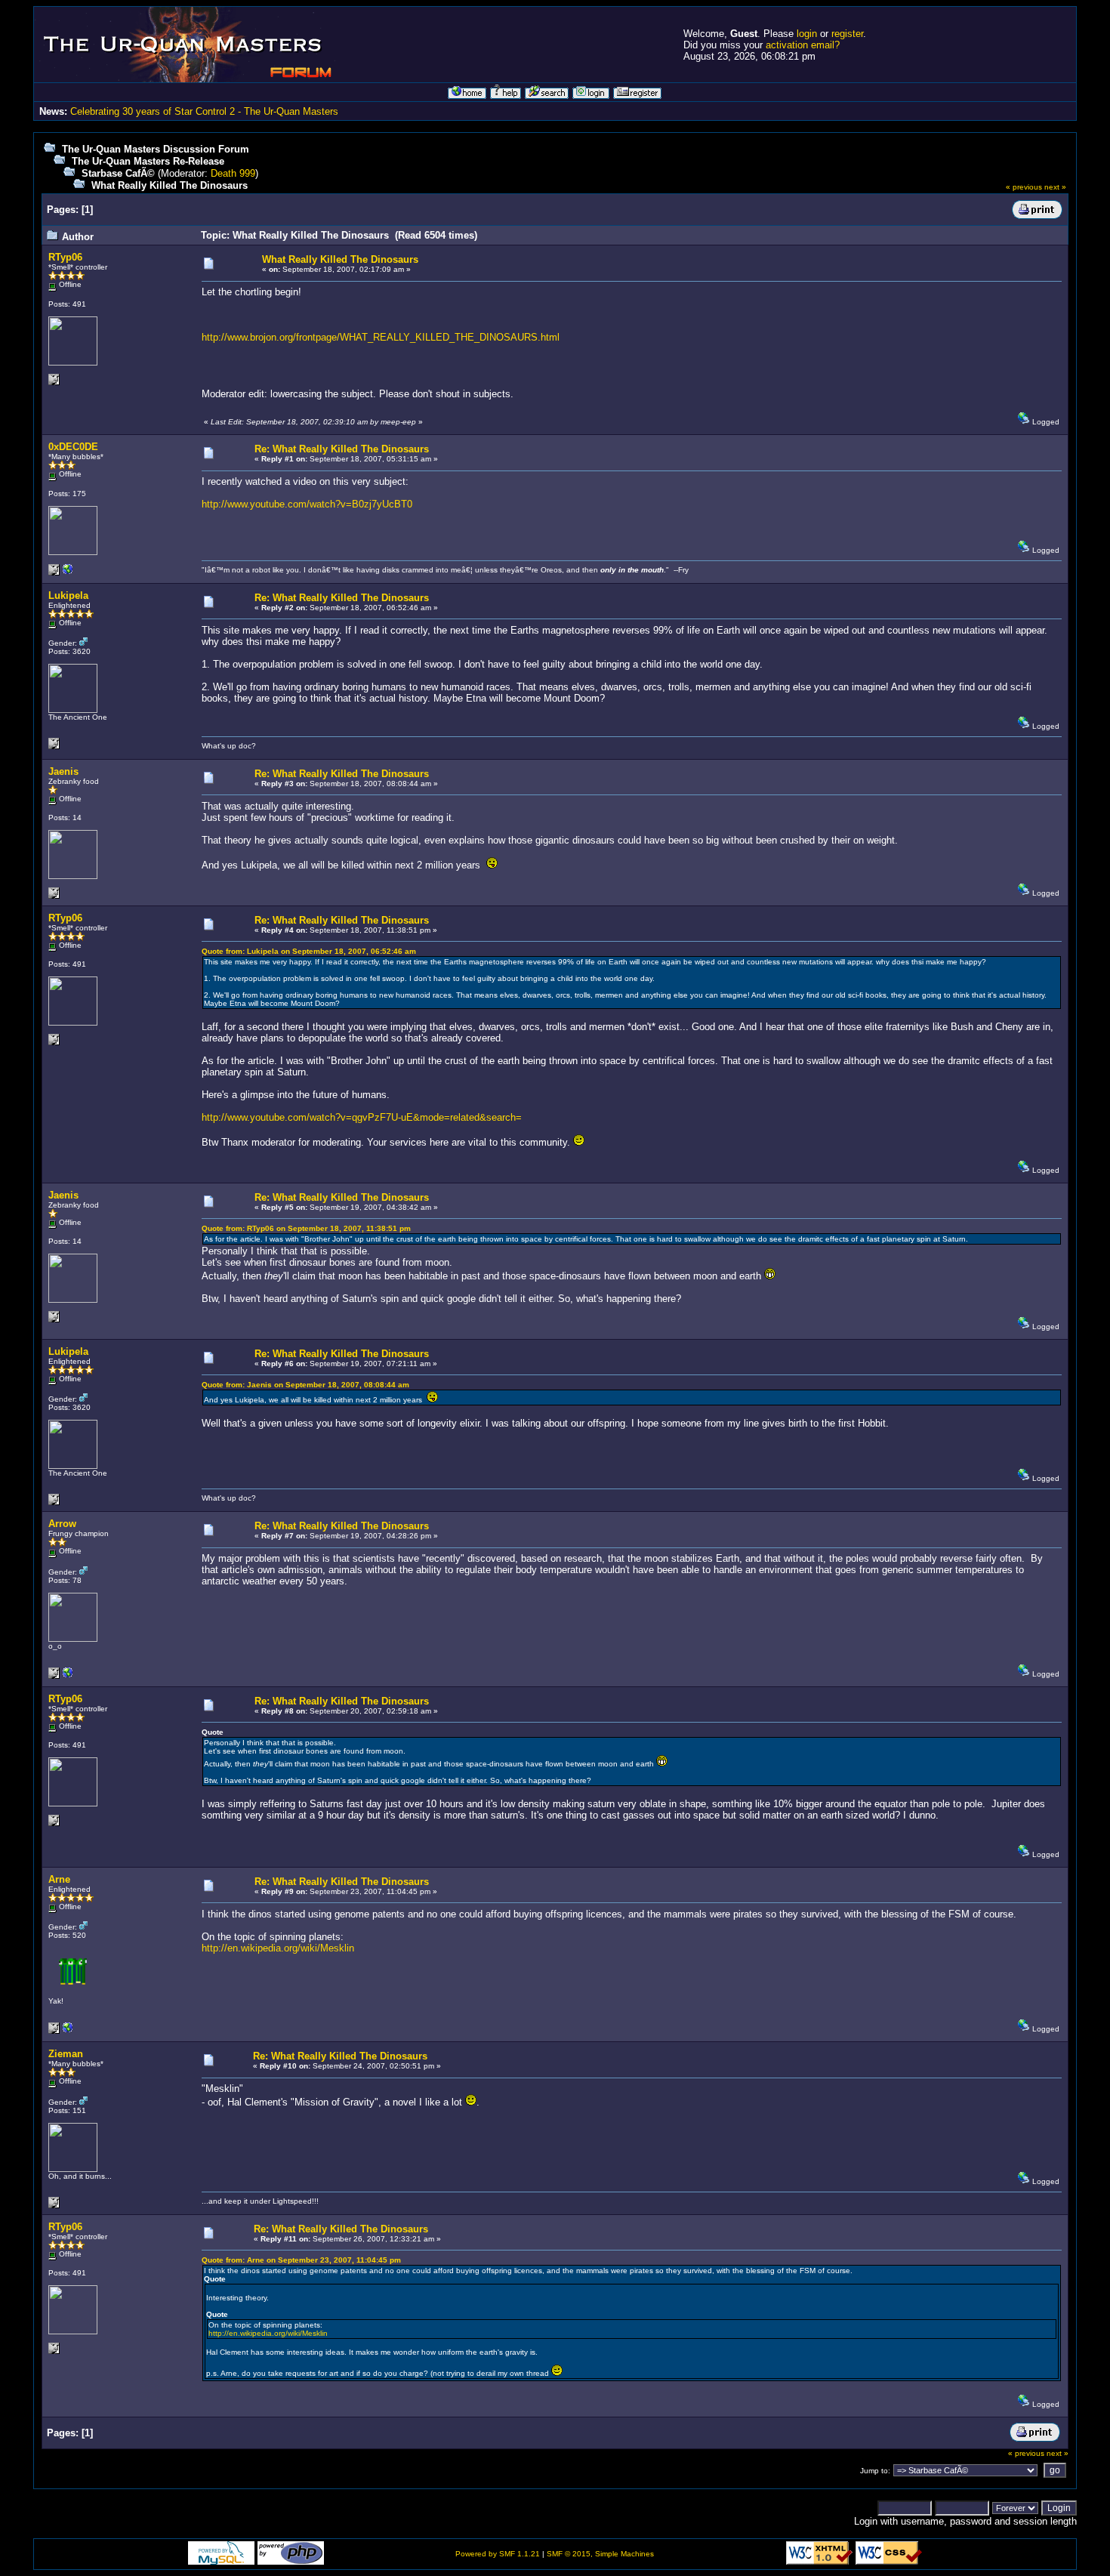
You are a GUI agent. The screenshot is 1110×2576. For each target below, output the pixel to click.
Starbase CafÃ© (118, 173)
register (847, 34)
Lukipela (68, 595)
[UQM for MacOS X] (68, 573)
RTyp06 (65, 257)
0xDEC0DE (73, 447)
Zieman (66, 2054)
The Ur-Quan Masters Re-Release (148, 161)
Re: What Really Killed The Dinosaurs (342, 449)
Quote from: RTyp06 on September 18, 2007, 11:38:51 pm (306, 1228)
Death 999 (233, 173)
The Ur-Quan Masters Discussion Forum (156, 149)
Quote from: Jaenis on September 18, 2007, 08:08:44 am (305, 1385)
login (807, 34)
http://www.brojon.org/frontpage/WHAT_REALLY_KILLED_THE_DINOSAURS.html (381, 337)
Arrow (62, 1524)
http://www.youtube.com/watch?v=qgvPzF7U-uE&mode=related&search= (362, 1117)
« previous (1024, 187)
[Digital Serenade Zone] (68, 1676)
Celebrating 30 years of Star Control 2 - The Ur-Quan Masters (204, 111)
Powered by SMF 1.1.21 (498, 2554)
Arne (59, 1879)
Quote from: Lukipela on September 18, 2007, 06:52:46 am (309, 951)
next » (1055, 187)
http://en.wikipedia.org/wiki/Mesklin (278, 1948)
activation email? (803, 45)
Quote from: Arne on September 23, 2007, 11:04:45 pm (301, 2260)
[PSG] (68, 2031)
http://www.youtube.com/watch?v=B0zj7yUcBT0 (307, 504)
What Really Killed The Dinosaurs (170, 185)
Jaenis (63, 771)
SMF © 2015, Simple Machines (600, 2554)
